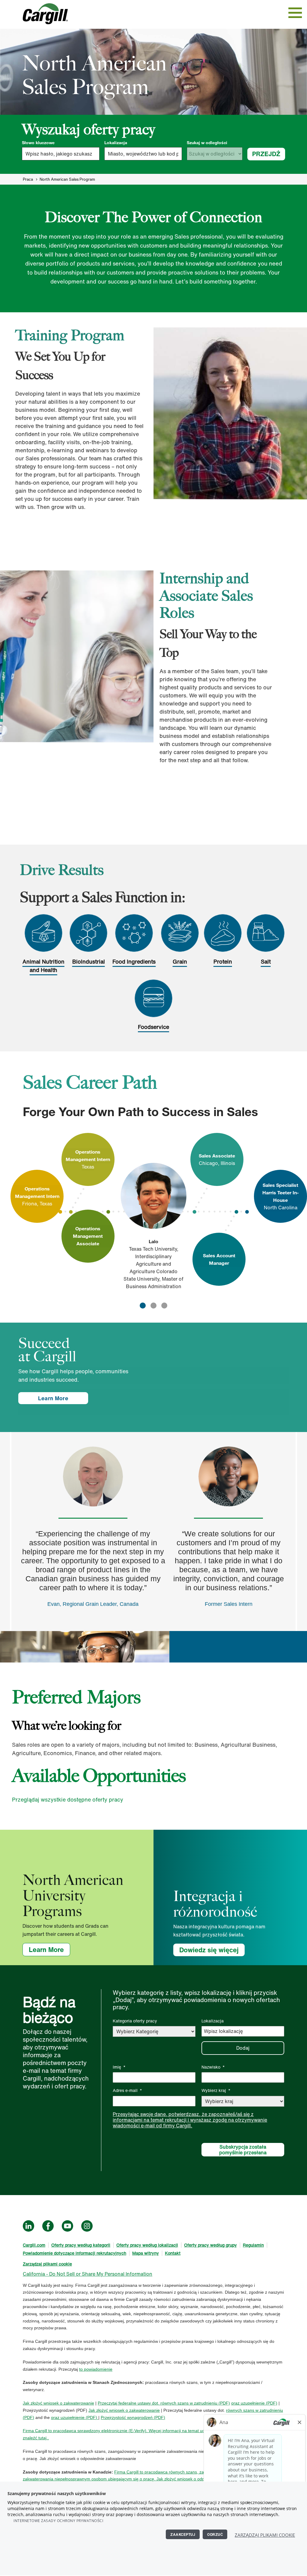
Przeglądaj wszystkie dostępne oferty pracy (68, 1799)
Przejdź (266, 154)
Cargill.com (34, 2245)
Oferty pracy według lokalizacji (147, 2245)
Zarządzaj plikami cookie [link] (47, 2264)
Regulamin (253, 2245)
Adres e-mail (127, 2090)
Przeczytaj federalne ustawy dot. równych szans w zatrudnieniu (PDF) (164, 2403)
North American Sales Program (67, 179)
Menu (295, 13)
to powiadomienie (96, 2369)
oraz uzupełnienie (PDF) (254, 2403)
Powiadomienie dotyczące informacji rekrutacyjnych (75, 2253)
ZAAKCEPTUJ (183, 2534)
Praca (28, 179)
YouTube (67, 2226)
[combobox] (143, 154)
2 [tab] (153, 1306)
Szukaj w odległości (207, 143)
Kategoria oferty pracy (135, 2021)
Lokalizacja (116, 143)
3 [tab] (164, 1306)
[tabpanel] (153, 1212)
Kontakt (173, 2253)
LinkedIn (28, 2226)
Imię (119, 2067)
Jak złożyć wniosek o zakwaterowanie (58, 2403)
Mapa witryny (146, 2253)
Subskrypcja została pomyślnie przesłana (243, 2150)
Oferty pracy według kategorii (81, 2245)
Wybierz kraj (216, 2090)
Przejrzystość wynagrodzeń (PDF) (133, 2417)
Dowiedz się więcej (209, 1950)
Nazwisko (213, 2067)
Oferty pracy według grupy (210, 2245)
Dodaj (243, 2048)
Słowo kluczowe (38, 143)
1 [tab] (143, 1306)
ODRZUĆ (215, 2534)
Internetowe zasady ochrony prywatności (58, 2521)
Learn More (53, 1398)
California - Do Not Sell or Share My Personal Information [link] (88, 2274)
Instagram (87, 2226)
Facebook (48, 2226)
